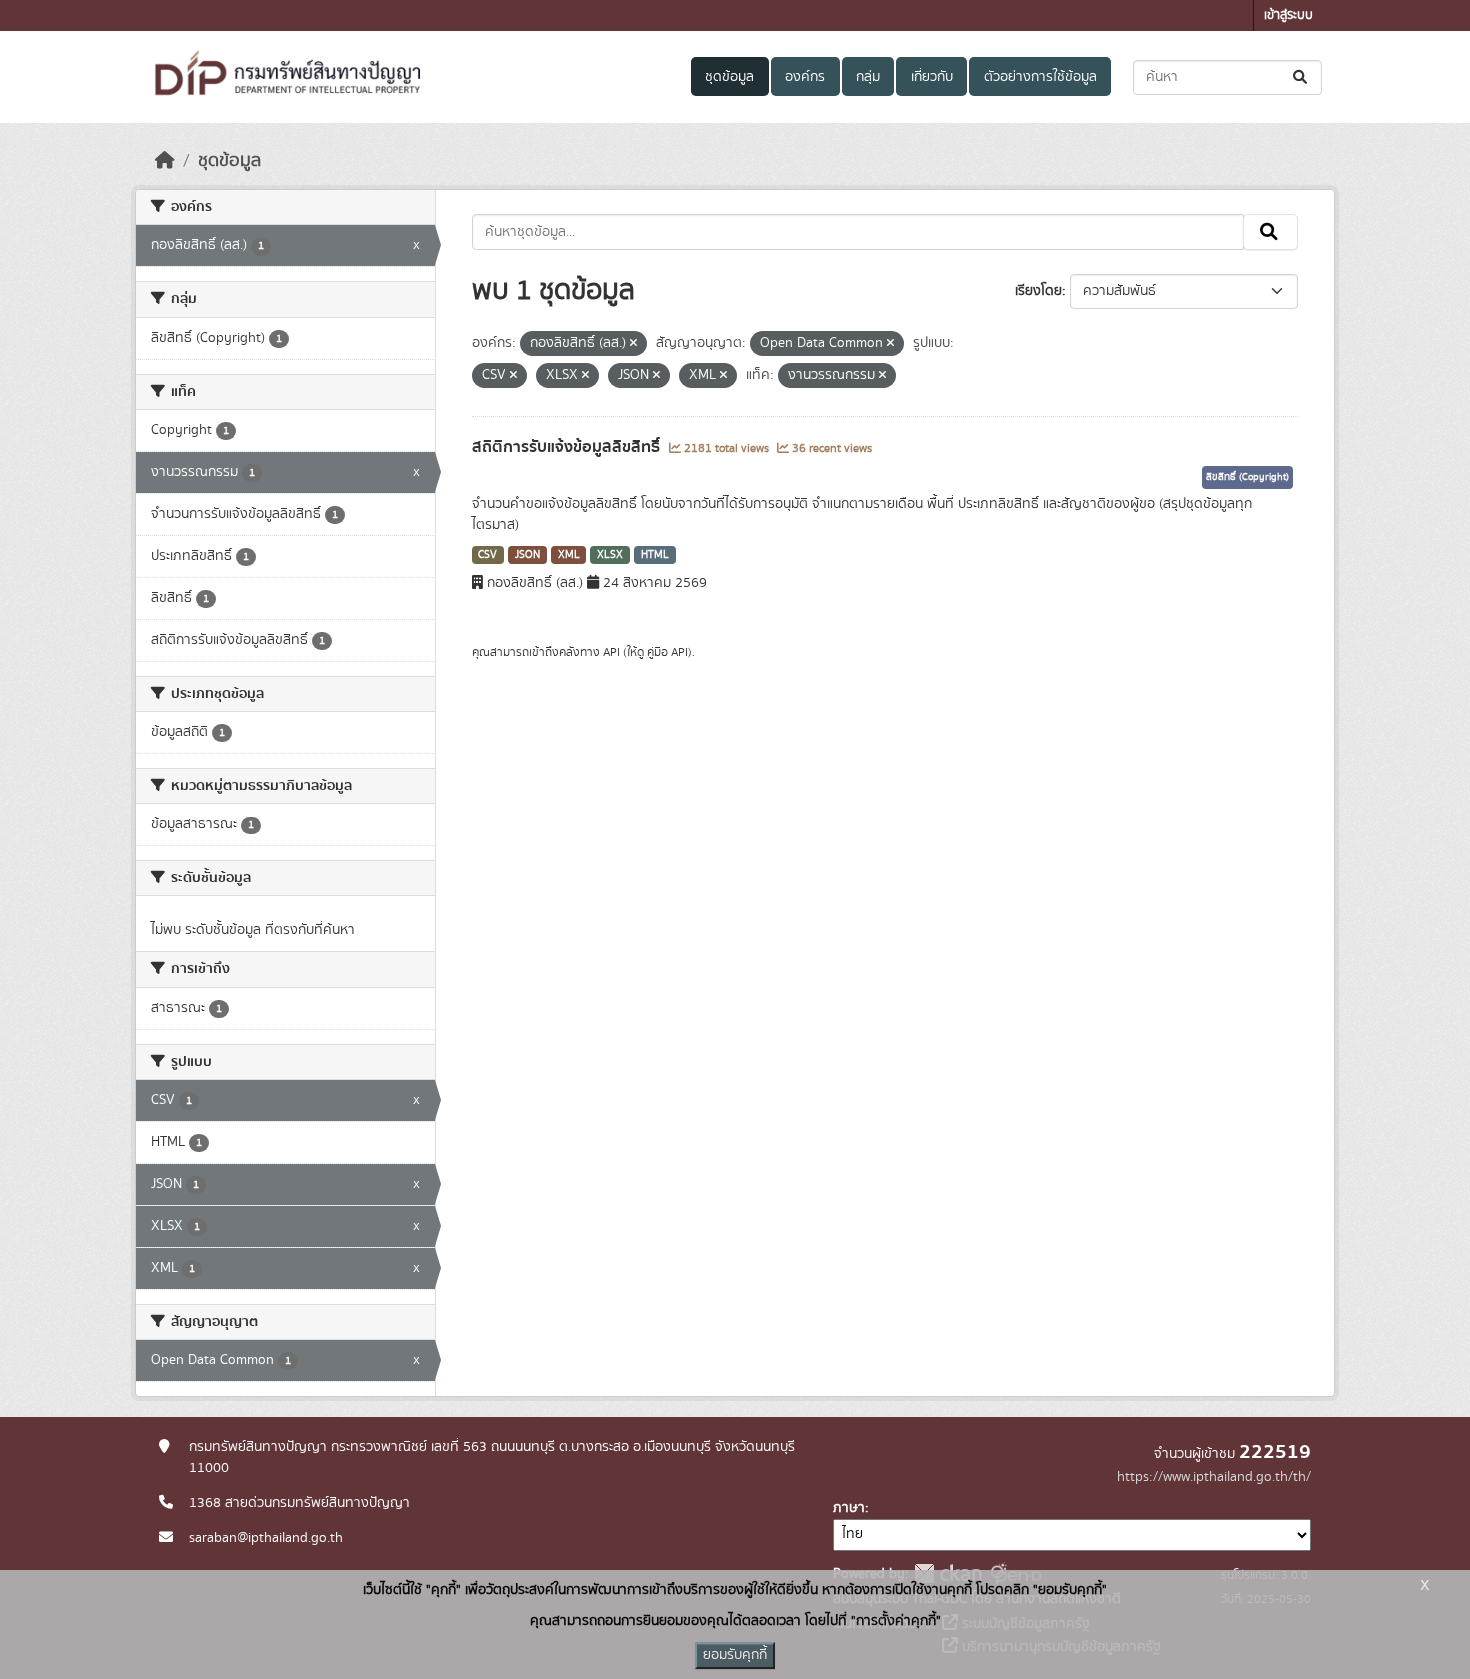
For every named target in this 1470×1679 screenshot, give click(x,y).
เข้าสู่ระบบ (1288, 15)
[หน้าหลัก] (165, 161)
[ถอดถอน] (633, 344)
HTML (655, 555)
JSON (527, 555)
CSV (487, 555)
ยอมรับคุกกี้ (735, 1655)
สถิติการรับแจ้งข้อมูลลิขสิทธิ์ (568, 447)
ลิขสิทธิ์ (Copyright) (1247, 477)
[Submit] (1301, 77)
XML (569, 555)
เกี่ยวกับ (932, 77)
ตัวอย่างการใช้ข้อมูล (1040, 77)
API (611, 652)
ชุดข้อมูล (729, 77)
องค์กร (805, 77)
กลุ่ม (868, 77)
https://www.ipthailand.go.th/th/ (1214, 1477)
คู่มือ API (667, 652)
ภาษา (849, 1508)
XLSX (610, 555)
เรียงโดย (1038, 291)
